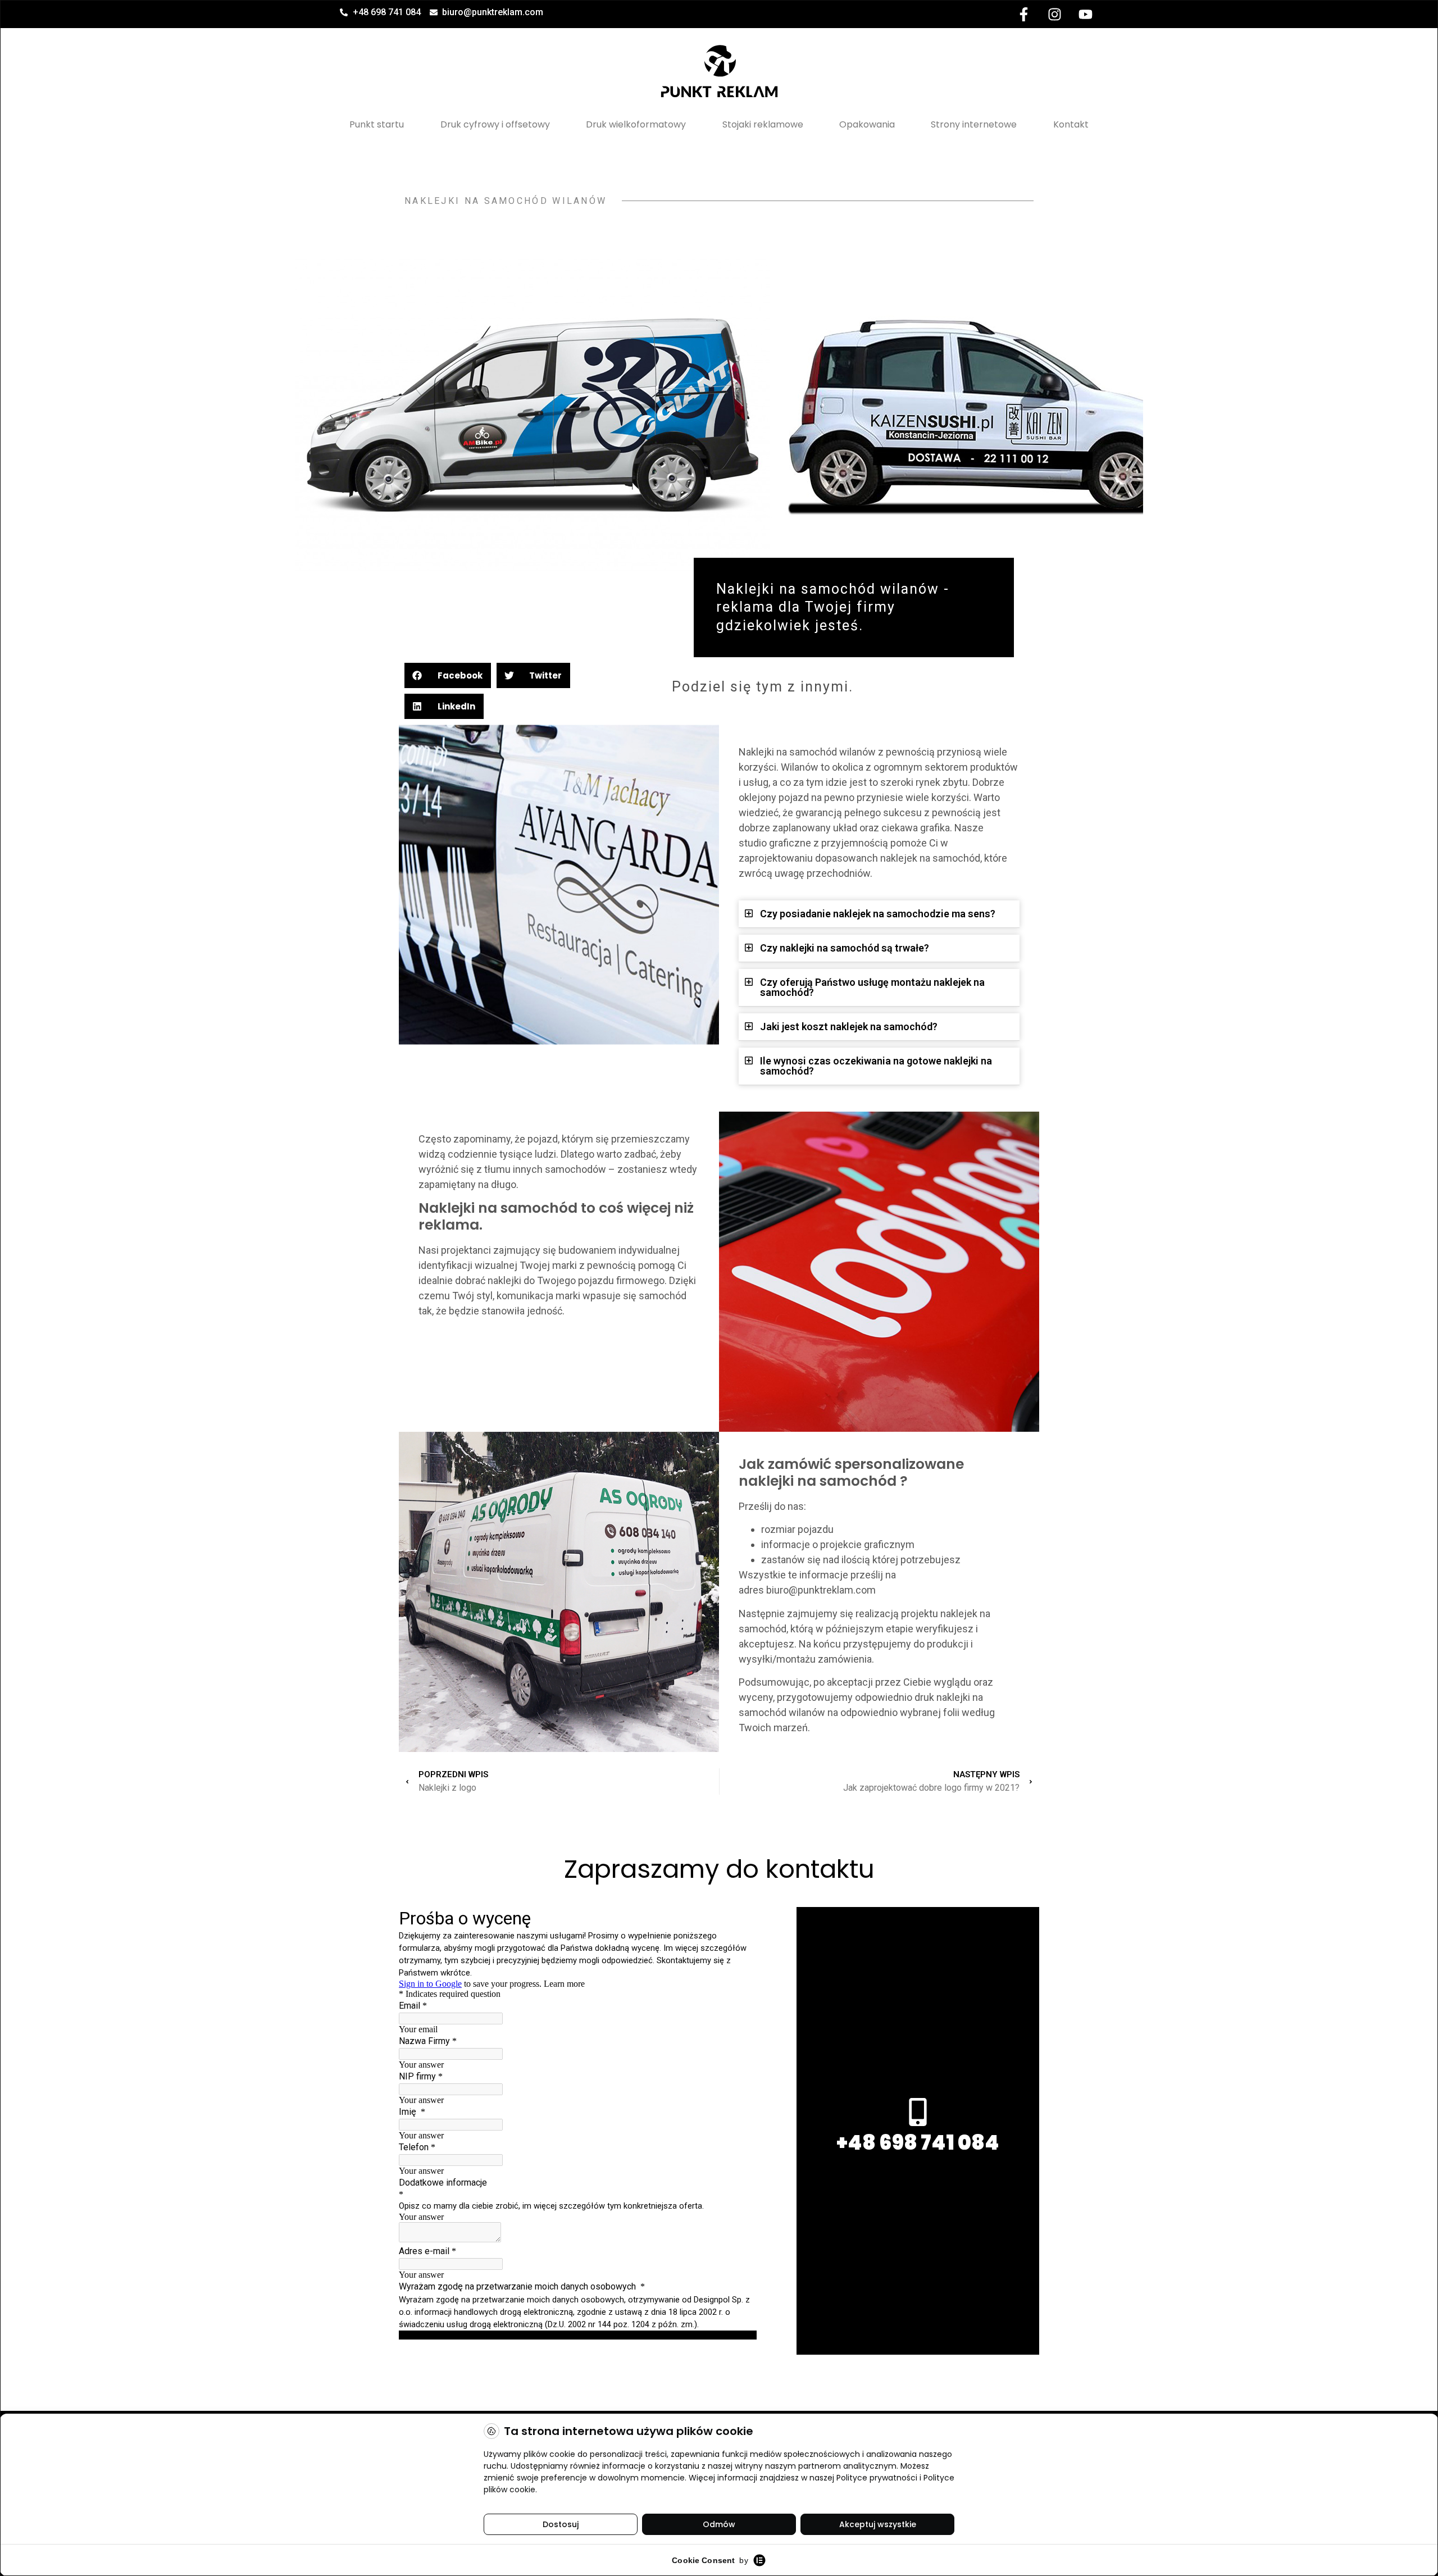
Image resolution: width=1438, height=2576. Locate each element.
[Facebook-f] (1023, 14)
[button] (448, 675)
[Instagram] (1054, 14)
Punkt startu (377, 124)
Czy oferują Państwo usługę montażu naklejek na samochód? (872, 987)
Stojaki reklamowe (763, 124)
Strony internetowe (974, 124)
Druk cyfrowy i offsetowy (495, 124)
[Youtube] (1085, 14)
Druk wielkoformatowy (636, 124)
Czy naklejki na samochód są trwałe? (845, 948)
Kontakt (1071, 124)
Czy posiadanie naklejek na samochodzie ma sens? (878, 914)
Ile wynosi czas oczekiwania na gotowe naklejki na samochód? (876, 1066)
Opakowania (867, 124)
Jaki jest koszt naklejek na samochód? (849, 1027)
